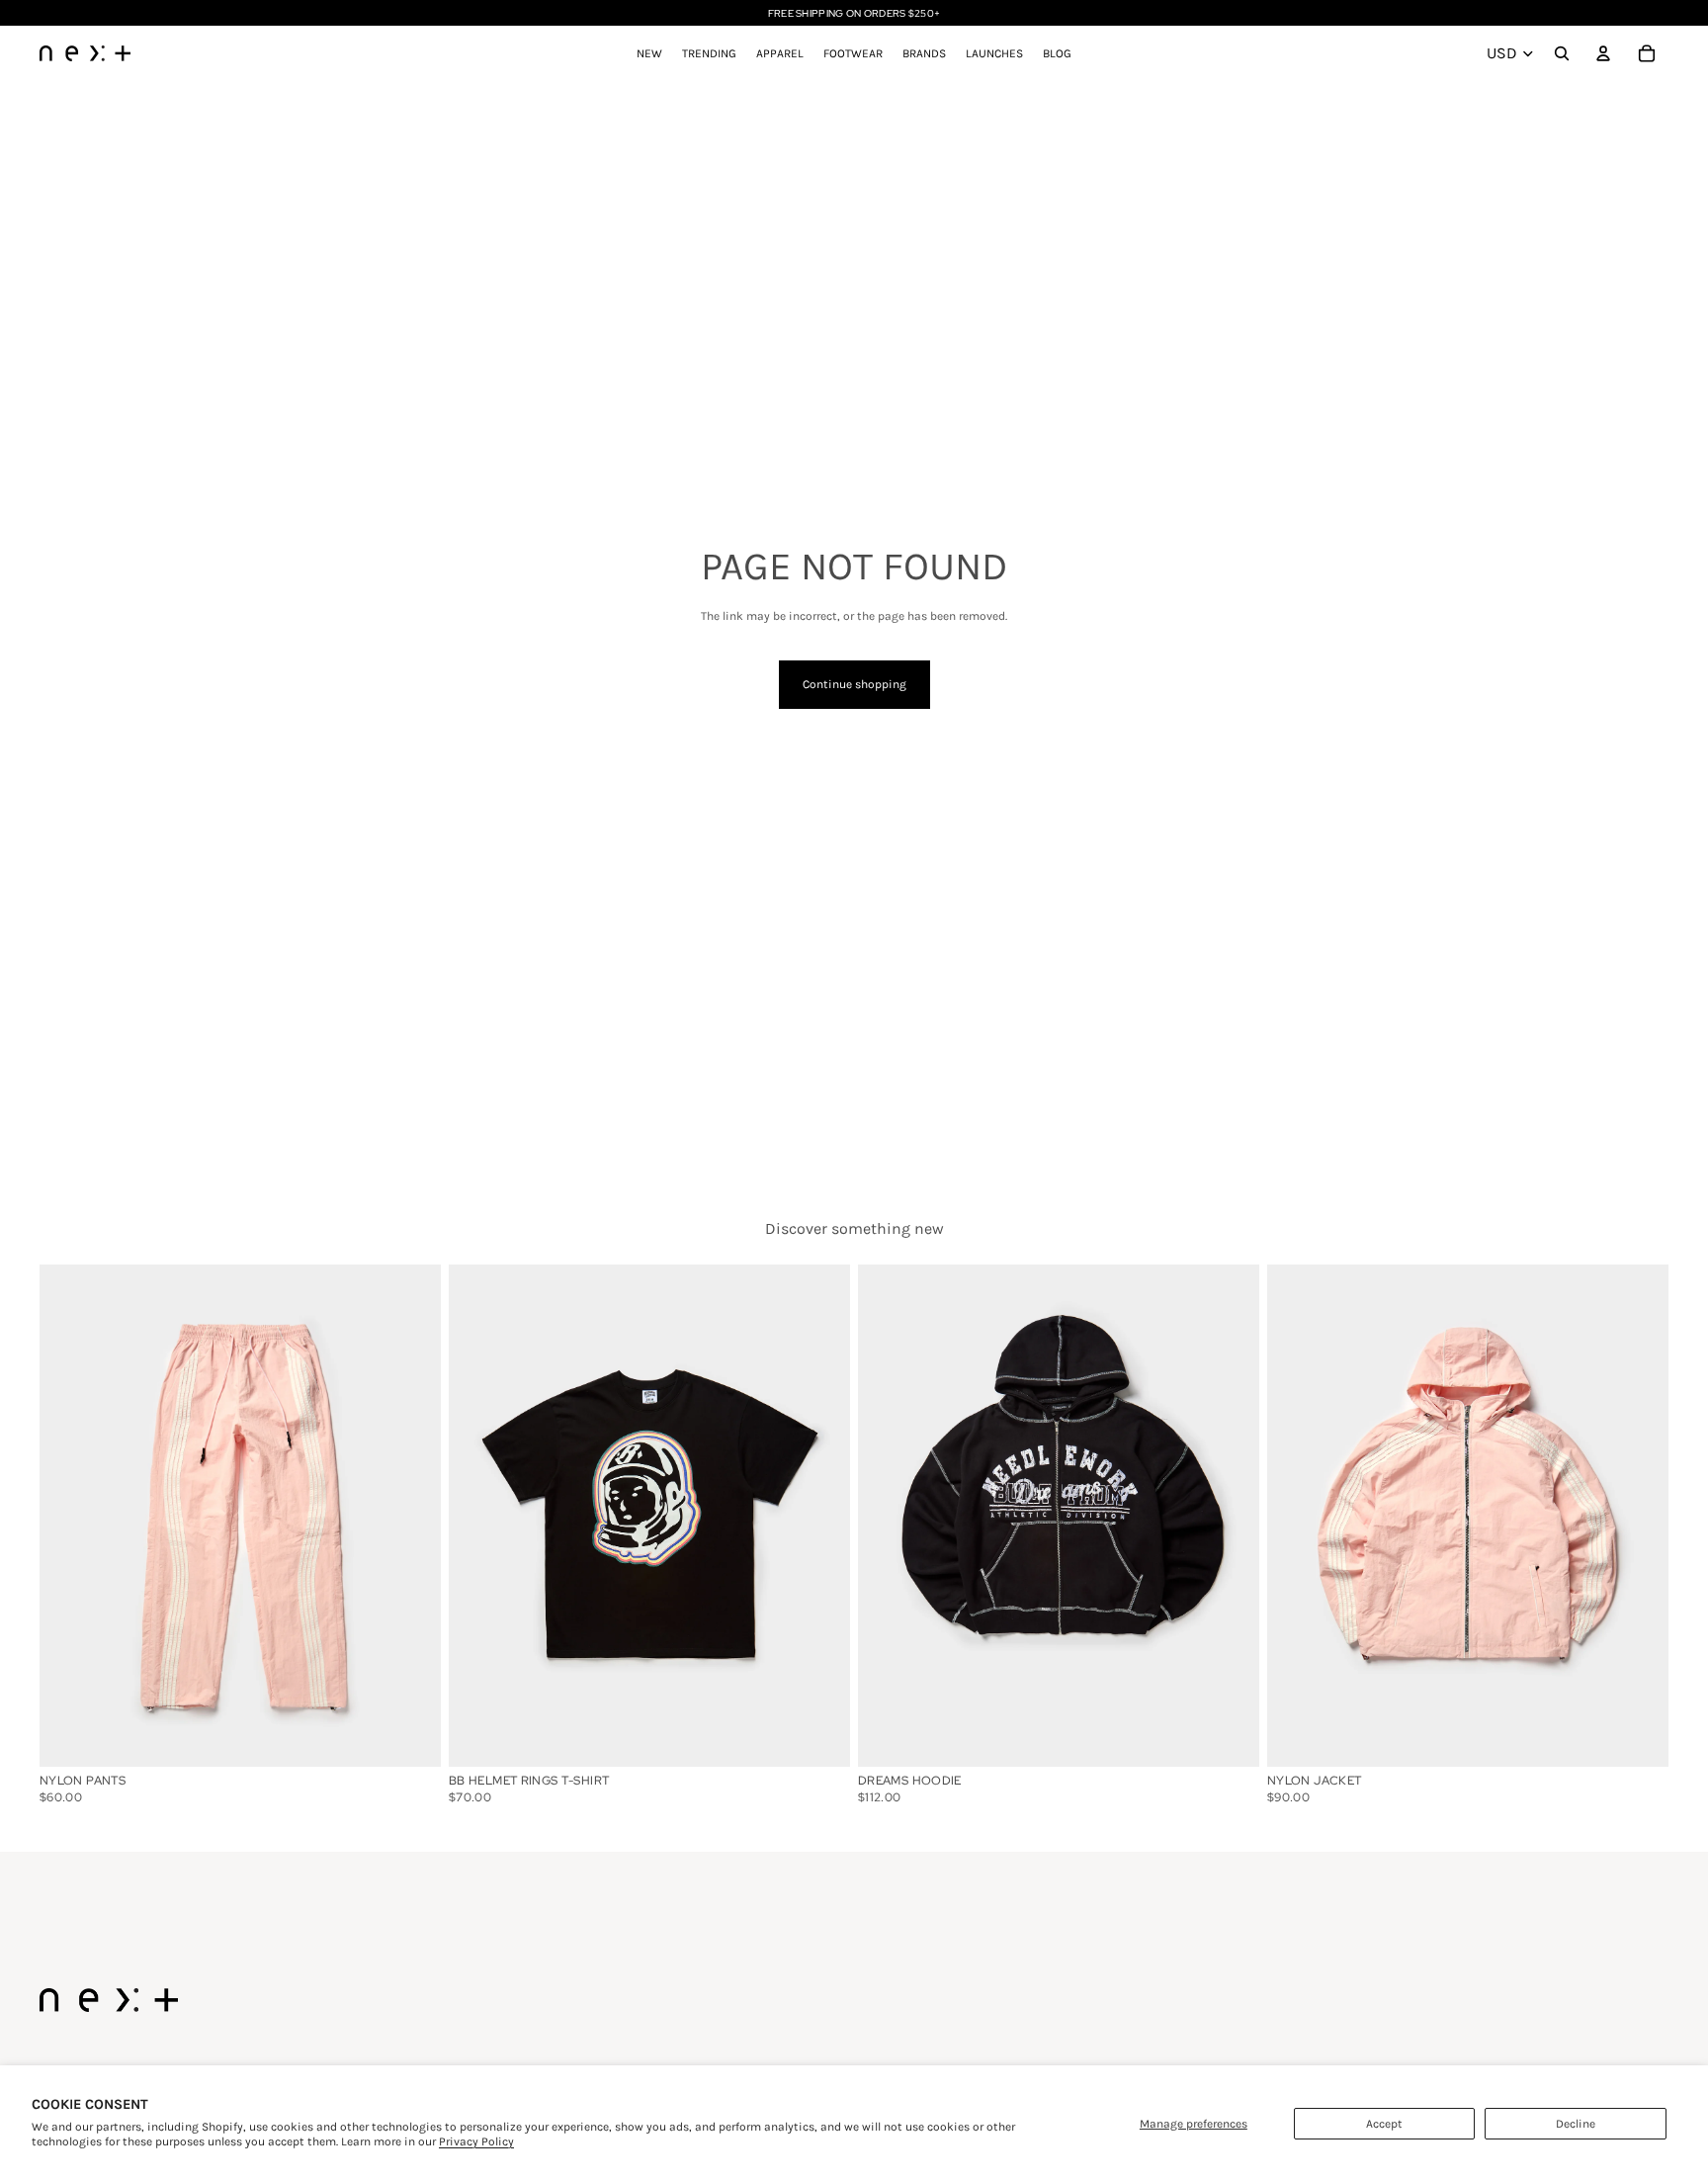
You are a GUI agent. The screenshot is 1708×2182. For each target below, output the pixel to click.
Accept (1384, 2124)
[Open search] (1562, 53)
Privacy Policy (476, 2141)
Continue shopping (854, 684)
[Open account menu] (1603, 53)
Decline (1576, 2124)
